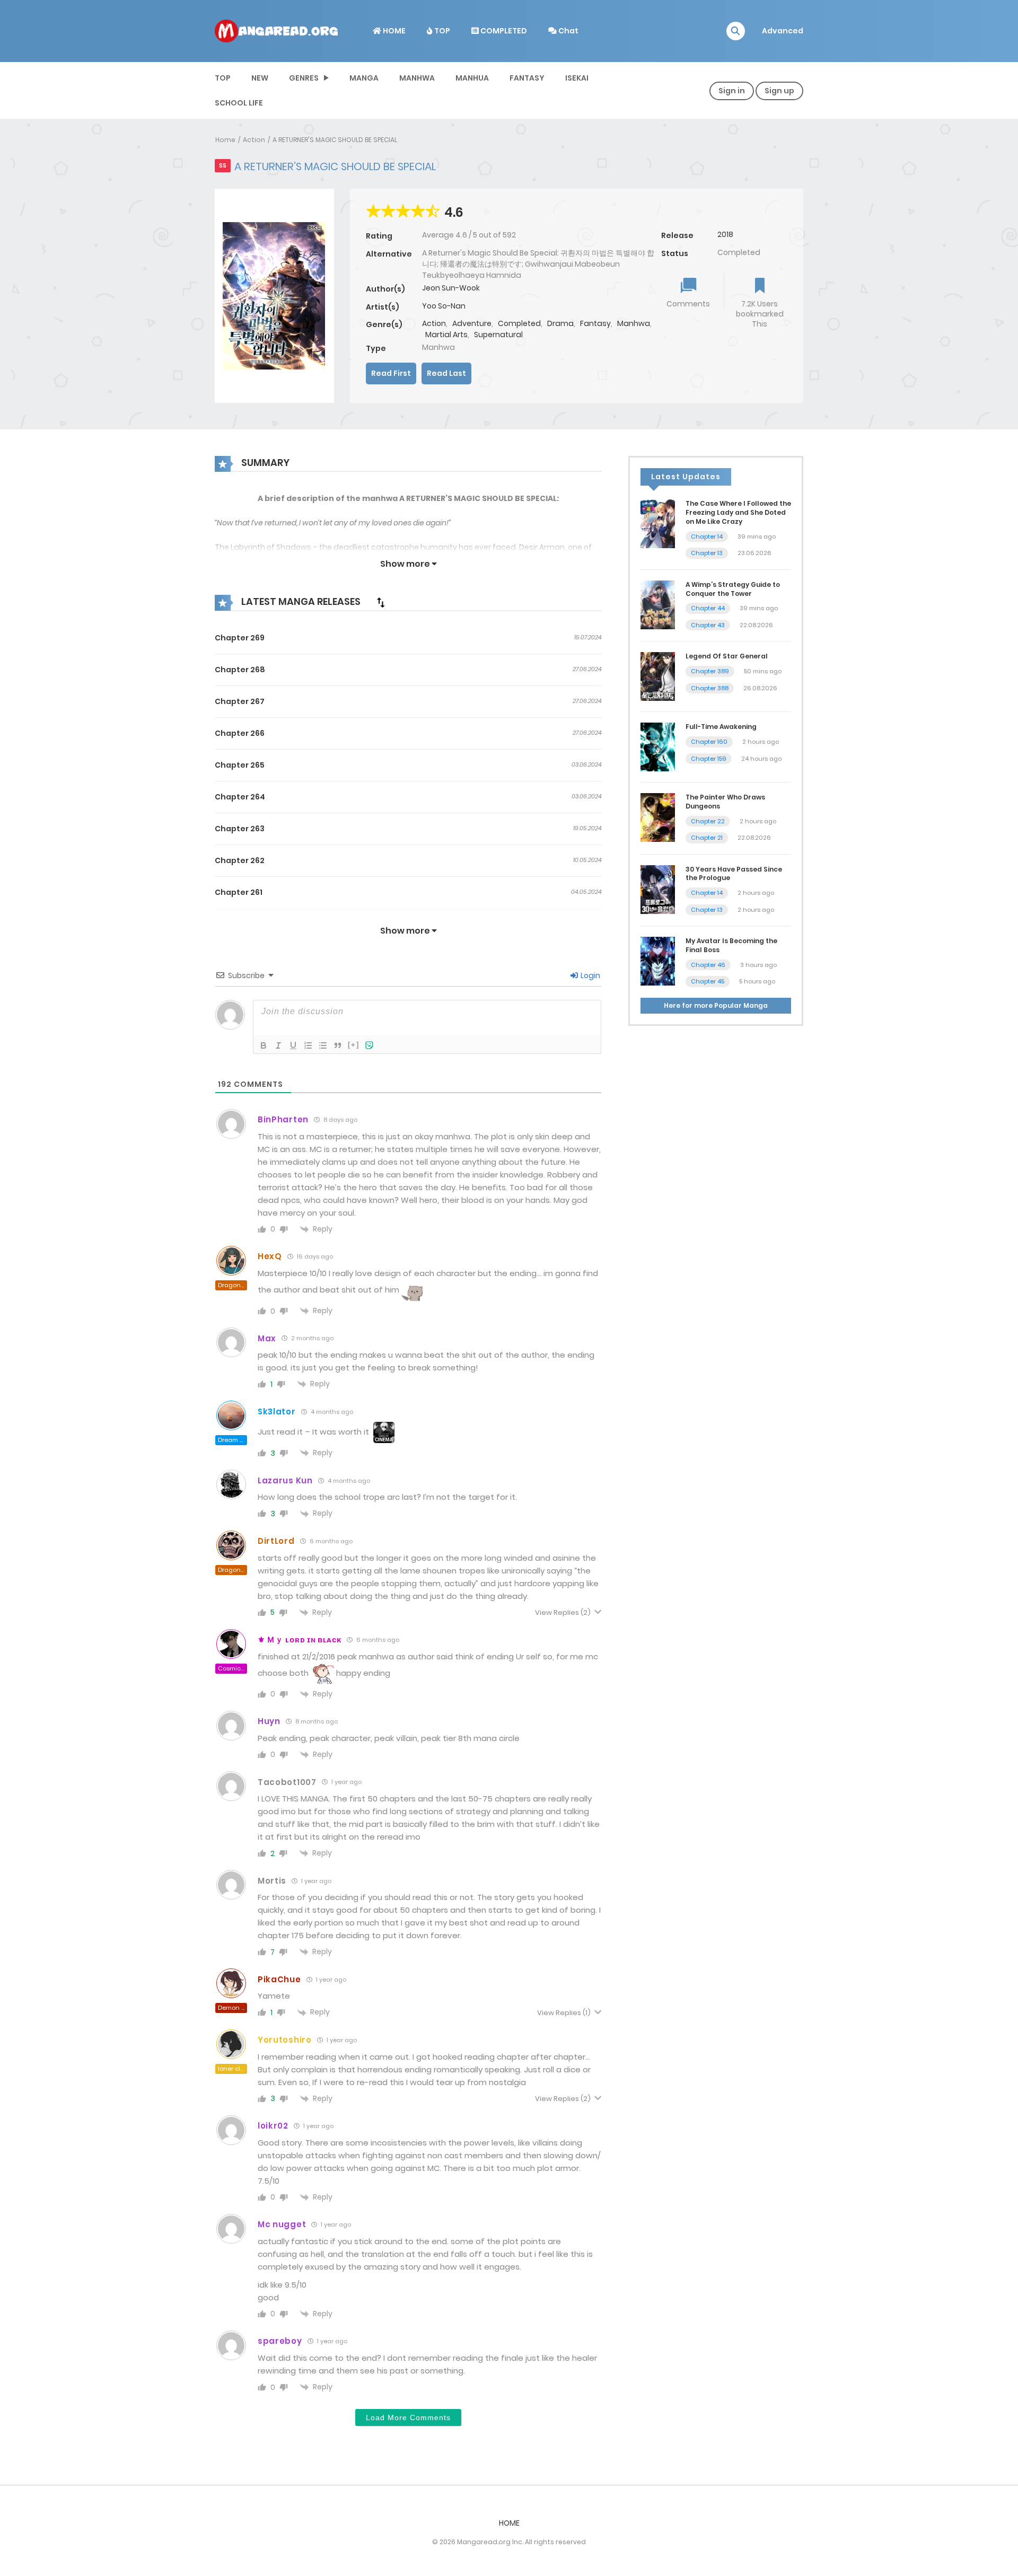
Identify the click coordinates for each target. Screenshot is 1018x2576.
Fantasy (527, 78)
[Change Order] (381, 602)
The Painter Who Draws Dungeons (725, 802)
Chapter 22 (708, 821)
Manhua (472, 78)
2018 (725, 234)
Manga (364, 78)
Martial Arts (446, 335)
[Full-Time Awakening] (658, 746)
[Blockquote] (338, 1045)
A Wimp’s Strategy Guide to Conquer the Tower (733, 589)
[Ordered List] (308, 1045)
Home (225, 140)
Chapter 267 (240, 701)
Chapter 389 (710, 671)
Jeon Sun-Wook (451, 288)
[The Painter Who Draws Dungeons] (658, 817)
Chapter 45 (708, 981)
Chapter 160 (709, 742)
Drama (560, 323)
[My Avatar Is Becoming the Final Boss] (658, 961)
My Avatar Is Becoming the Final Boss (731, 945)
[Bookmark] (760, 287)
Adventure (472, 323)
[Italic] (278, 1045)
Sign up (779, 91)
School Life (239, 103)
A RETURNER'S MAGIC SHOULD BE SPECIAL (335, 140)
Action (254, 140)
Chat (568, 31)
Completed (519, 323)
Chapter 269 (240, 638)
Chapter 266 (240, 733)
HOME (393, 31)
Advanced (783, 31)
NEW (260, 78)
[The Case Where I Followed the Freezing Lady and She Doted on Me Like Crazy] (658, 523)
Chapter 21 (707, 838)
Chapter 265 (240, 765)
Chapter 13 (707, 553)
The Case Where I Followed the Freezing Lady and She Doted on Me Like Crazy (738, 512)
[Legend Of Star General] (658, 676)
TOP (441, 31)
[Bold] (264, 1045)
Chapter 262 (240, 860)
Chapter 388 (710, 688)
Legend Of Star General (727, 656)
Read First (391, 373)
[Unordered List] (323, 1045)
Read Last (446, 373)
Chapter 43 (708, 625)
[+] (354, 1045)
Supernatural (498, 335)
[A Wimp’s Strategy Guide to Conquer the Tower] (658, 604)
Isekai (577, 78)
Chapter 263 (240, 829)
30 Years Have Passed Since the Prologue (734, 874)
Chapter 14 (707, 537)
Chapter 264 (240, 797)
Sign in (732, 91)
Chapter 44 (708, 608)
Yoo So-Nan (444, 306)
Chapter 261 (239, 892)
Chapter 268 (240, 670)
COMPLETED (503, 31)
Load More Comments (408, 2417)
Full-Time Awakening (721, 727)
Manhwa (417, 78)
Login (590, 975)
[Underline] (293, 1045)
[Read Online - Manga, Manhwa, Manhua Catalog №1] (276, 30)
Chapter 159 (709, 759)
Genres (304, 78)
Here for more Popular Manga (716, 1005)
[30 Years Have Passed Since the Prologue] (658, 889)
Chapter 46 (708, 965)
